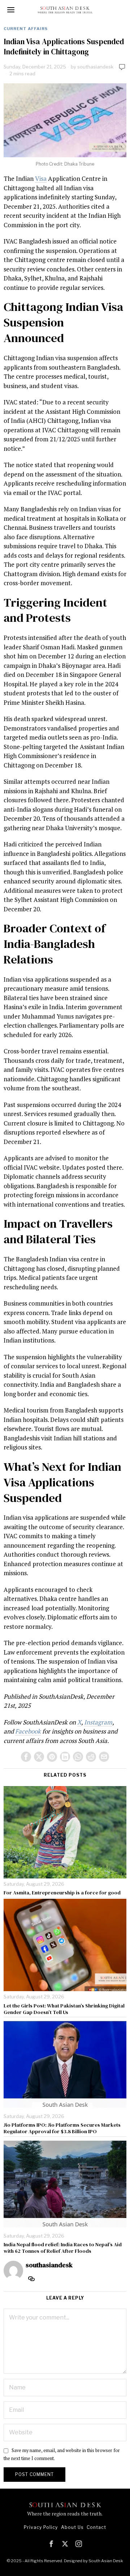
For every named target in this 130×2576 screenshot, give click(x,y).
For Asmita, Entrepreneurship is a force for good (62, 1893)
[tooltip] (26, 1757)
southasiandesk (95, 67)
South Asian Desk (106, 2561)
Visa (41, 178)
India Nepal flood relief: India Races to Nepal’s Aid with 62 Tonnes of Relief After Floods (63, 2248)
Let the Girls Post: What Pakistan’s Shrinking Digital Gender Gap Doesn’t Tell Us (64, 2009)
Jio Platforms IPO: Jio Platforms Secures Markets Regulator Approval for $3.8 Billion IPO (62, 2128)
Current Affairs (26, 29)
